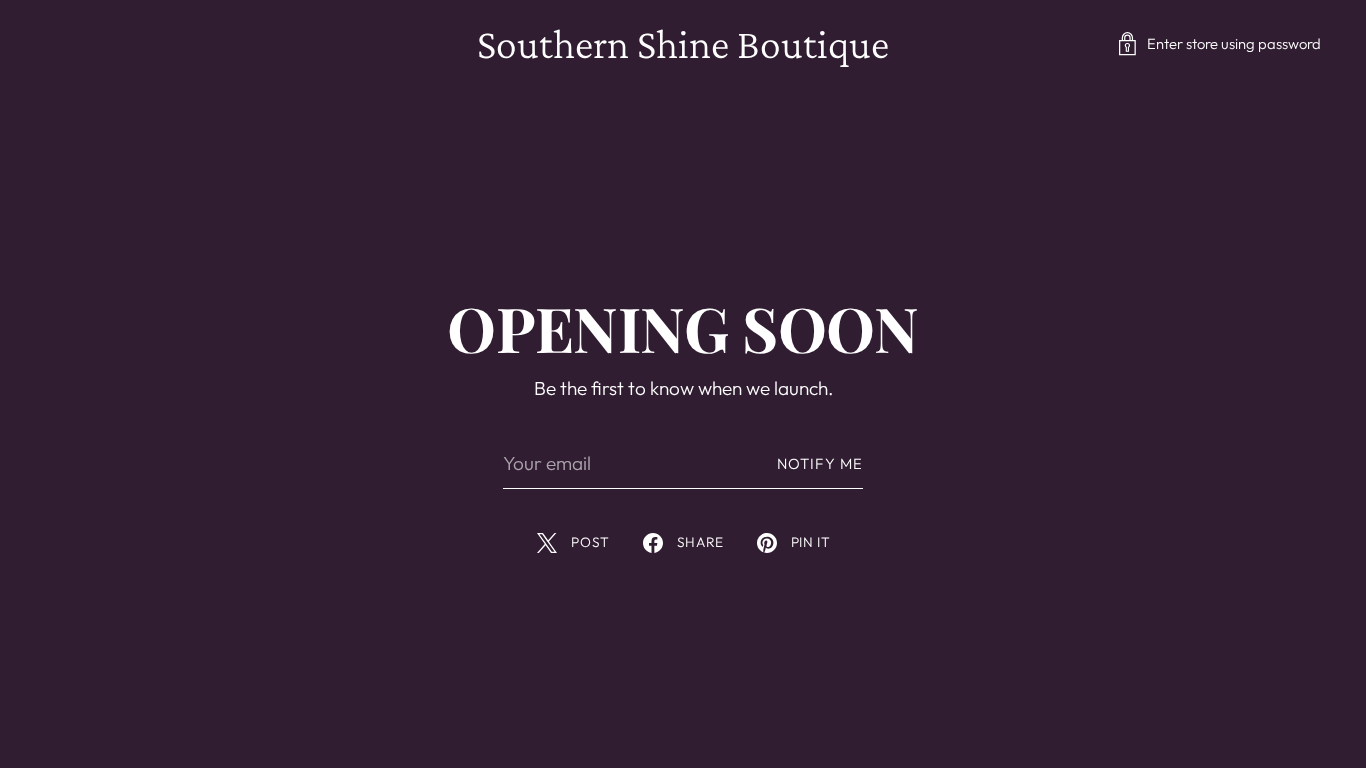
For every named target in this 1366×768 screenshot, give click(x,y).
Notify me (820, 463)
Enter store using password (1234, 43)
